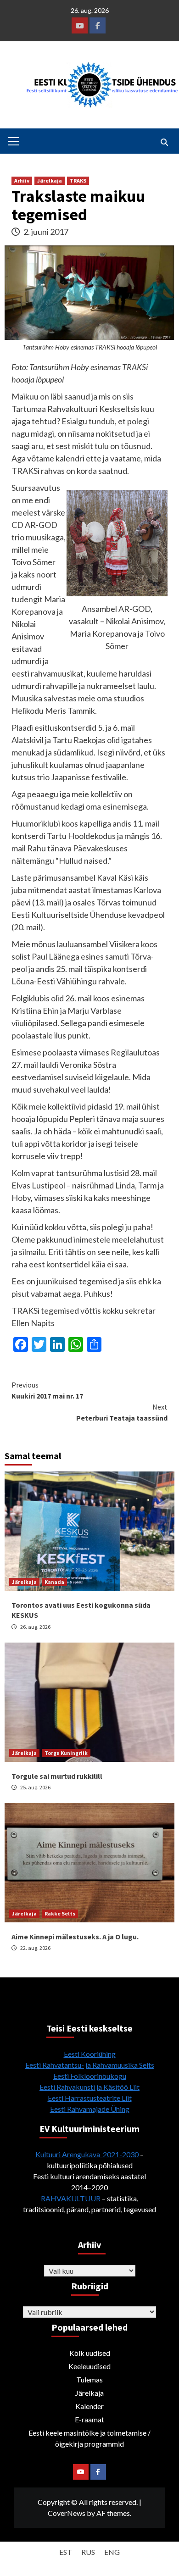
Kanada (54, 1582)
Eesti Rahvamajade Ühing (90, 2109)
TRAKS (78, 180)
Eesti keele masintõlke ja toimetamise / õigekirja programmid (89, 2438)
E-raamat (89, 2419)
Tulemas (89, 2379)
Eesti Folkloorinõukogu (90, 2076)
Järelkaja (50, 180)
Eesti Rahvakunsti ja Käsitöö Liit (89, 2087)
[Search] (164, 142)
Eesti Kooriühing (90, 2054)
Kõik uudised (90, 2353)
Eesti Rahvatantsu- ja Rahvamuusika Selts (90, 2065)
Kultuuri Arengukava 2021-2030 (87, 2154)
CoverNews (67, 2513)
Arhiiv (22, 180)
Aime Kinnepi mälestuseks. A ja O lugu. (75, 1937)
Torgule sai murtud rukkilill (57, 1776)
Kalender (89, 2406)
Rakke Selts (60, 1913)
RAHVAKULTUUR (71, 2198)
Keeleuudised (89, 2366)
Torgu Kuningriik (66, 1753)
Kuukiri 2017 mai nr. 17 (47, 1390)
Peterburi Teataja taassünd (122, 1412)
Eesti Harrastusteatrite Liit (90, 2098)
